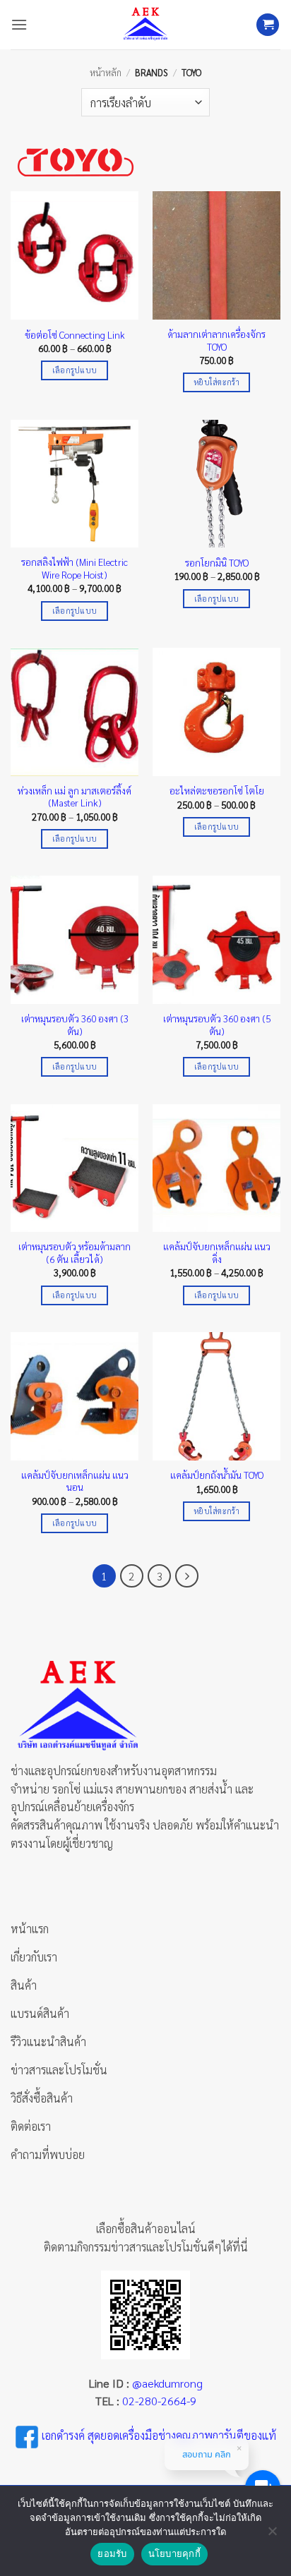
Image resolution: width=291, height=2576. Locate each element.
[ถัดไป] (187, 1576)
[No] (272, 2535)
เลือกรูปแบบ (75, 370)
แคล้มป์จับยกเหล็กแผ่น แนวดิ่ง (217, 1253)
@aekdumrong (167, 2383)
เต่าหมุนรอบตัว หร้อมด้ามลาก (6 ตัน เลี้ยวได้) (75, 1253)
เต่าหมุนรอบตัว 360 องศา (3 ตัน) (75, 1025)
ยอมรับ (112, 2553)
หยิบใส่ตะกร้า (216, 382)
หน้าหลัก (106, 72)
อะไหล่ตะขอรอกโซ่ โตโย (217, 791)
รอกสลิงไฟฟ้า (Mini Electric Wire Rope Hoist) (75, 568)
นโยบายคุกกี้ (174, 2553)
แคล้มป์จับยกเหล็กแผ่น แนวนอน (75, 1481)
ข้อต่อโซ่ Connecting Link (75, 335)
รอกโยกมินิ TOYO (217, 563)
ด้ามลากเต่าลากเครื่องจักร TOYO (216, 340)
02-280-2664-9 (159, 2401)
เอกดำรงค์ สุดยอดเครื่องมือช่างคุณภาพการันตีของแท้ (159, 2435)
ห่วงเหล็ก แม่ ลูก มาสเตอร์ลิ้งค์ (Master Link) (75, 797)
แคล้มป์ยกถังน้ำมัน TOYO (217, 1475)
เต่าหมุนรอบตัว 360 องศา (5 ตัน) (217, 1025)
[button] (19, 24)
